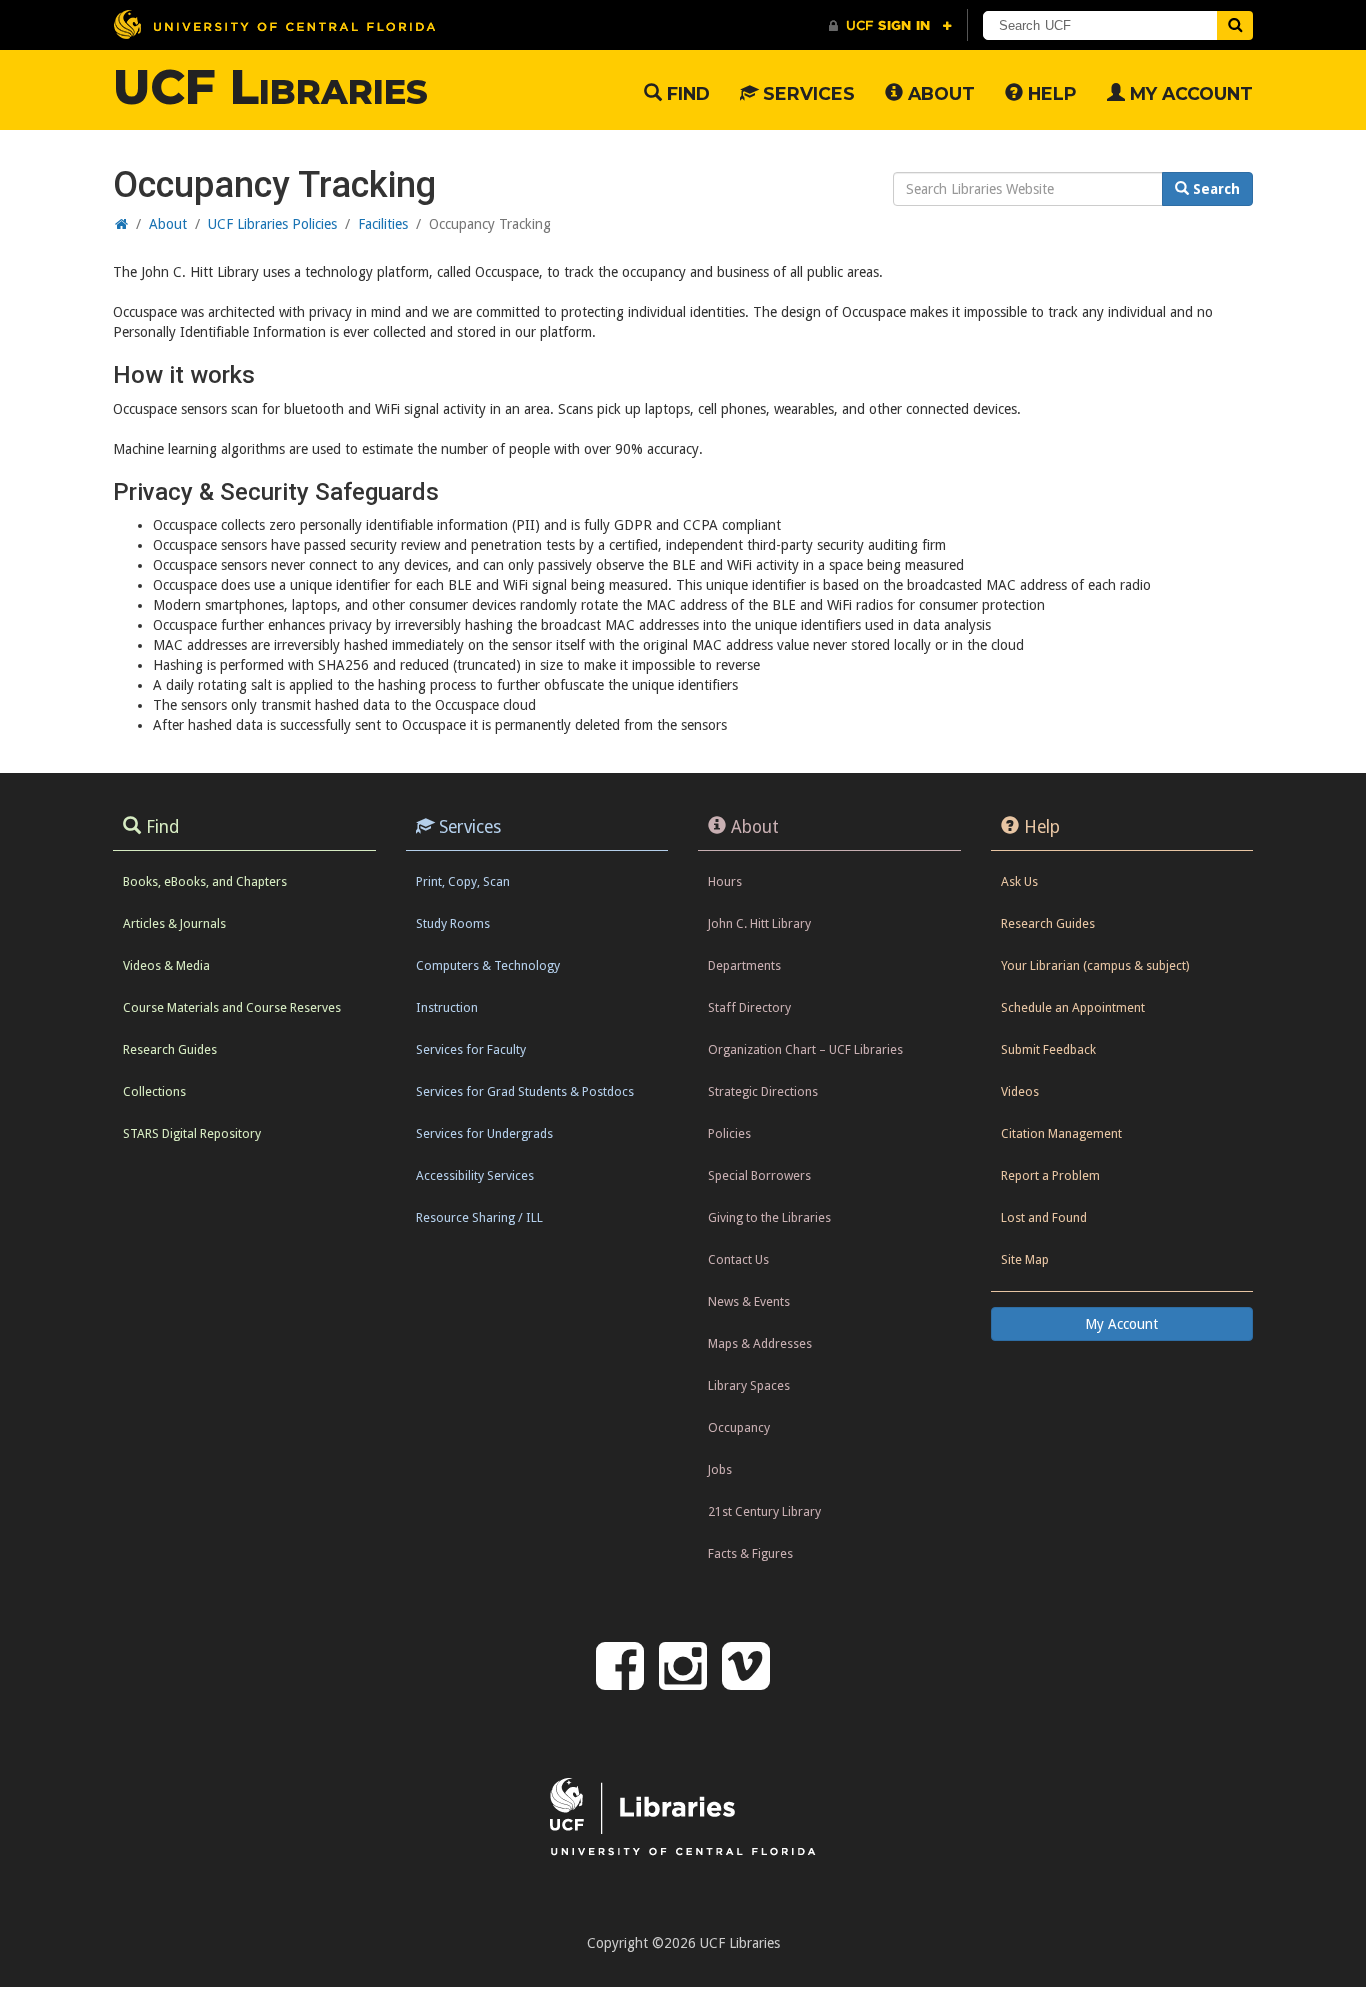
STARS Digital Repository (192, 1133)
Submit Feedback (1048, 1049)
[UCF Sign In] (890, 26)
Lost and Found (1044, 1217)
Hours (725, 881)
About (939, 93)
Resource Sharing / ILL (479, 1217)
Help (1050, 93)
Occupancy (739, 1427)
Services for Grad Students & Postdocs (525, 1091)
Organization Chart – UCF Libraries (805, 1049)
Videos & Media (166, 965)
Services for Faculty (471, 1049)
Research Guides (170, 1049)
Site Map (1025, 1259)
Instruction (447, 1007)
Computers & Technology (488, 965)
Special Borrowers (759, 1175)
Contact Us (738, 1259)
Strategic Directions (763, 1091)
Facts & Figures (750, 1553)
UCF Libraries (270, 87)
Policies (729, 1133)
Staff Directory (749, 1007)
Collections (154, 1091)
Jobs (720, 1469)
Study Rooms (453, 923)
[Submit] (1235, 25)
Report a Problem (1050, 1175)
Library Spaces (749, 1385)
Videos (1020, 1091)
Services (806, 93)
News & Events (749, 1301)
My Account (1189, 93)
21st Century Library (764, 1511)
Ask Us (1019, 881)
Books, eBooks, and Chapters (205, 881)
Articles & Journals (174, 923)
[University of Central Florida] (274, 24)
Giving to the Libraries (769, 1217)
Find (686, 93)
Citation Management (1061, 1133)
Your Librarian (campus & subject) (1095, 965)
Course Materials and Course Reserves (232, 1007)
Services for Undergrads (484, 1133)
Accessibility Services (475, 1175)
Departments (744, 965)
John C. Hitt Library (759, 923)
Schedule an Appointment (1073, 1007)
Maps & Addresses (760, 1343)
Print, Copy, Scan (463, 881)
